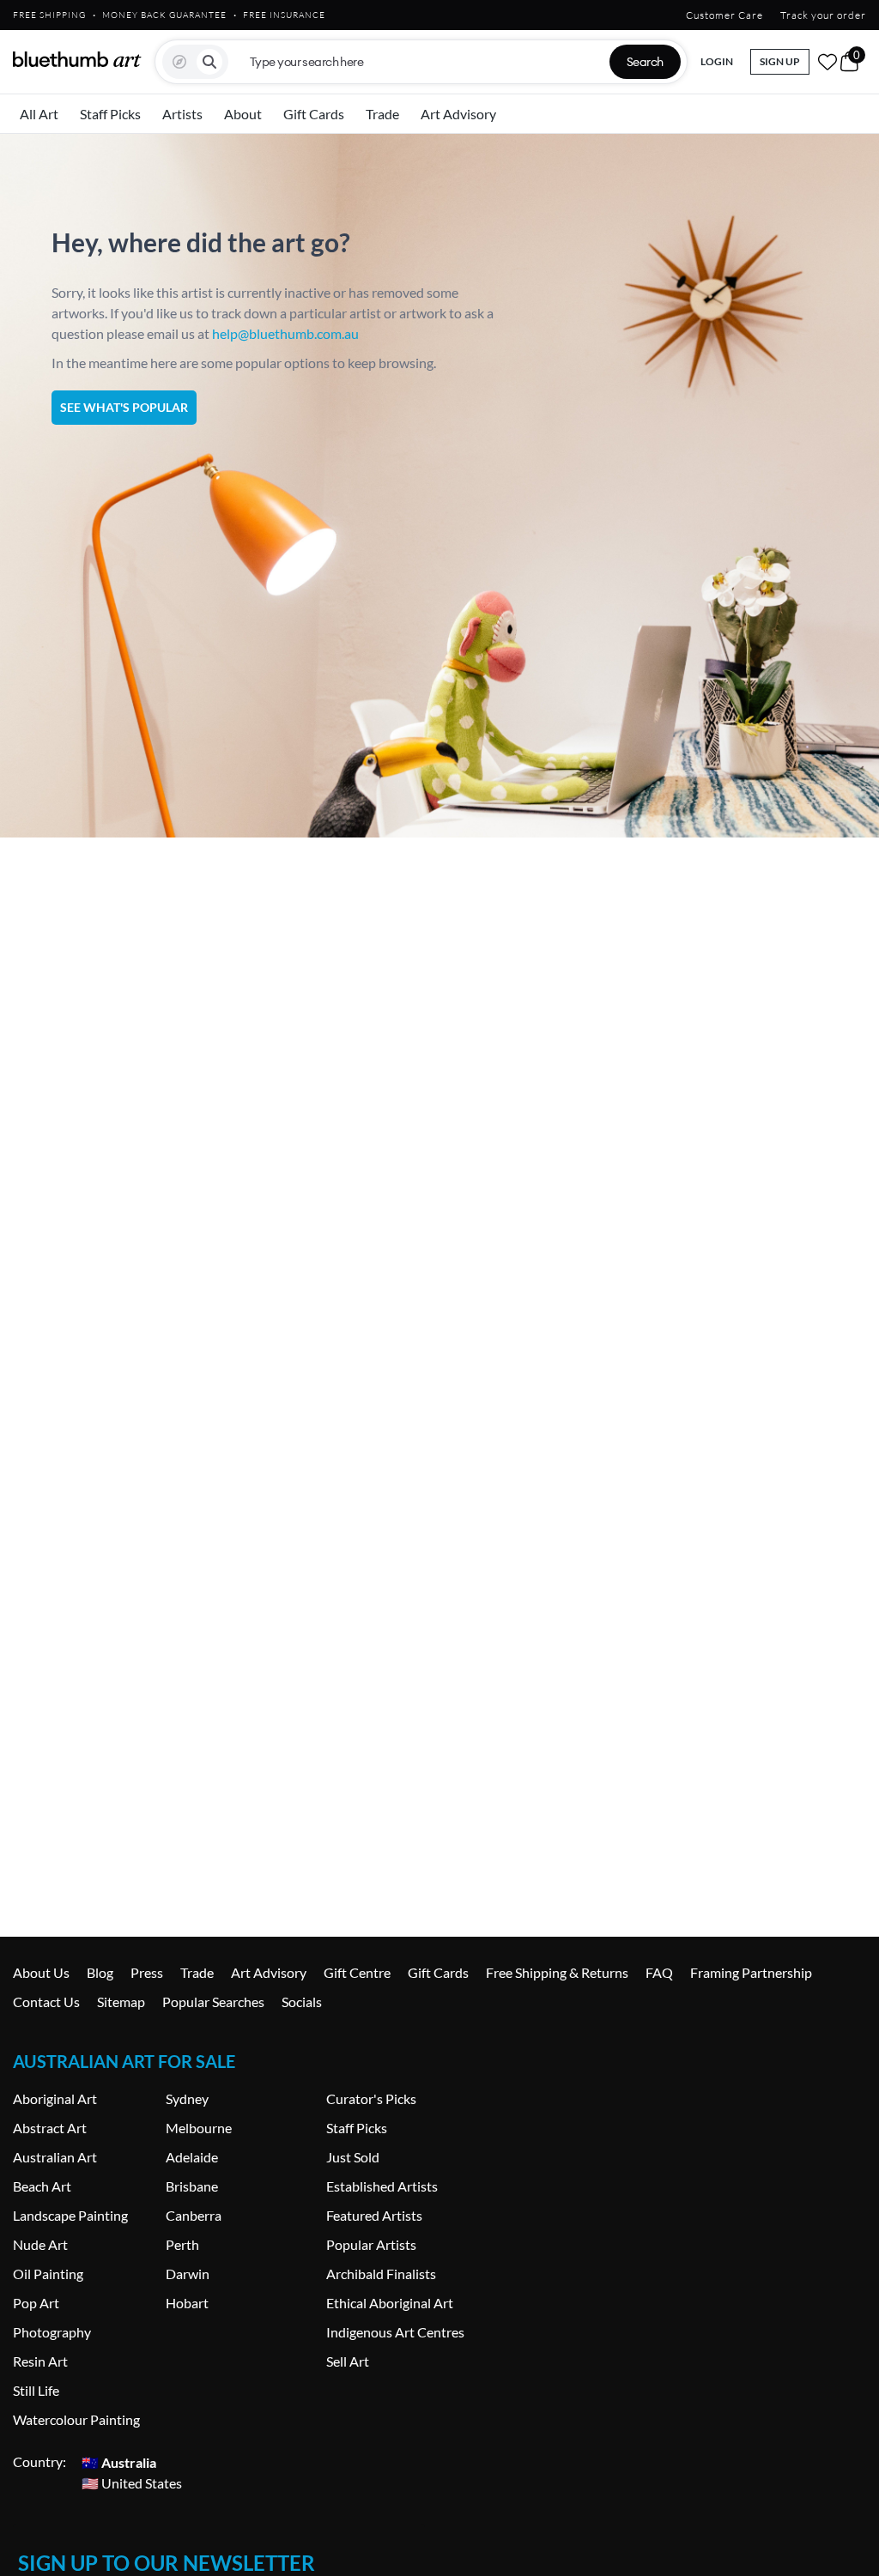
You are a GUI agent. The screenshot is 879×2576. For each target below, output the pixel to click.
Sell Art (348, 2361)
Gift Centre (357, 1972)
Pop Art (36, 2303)
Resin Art (40, 2361)
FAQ (659, 1972)
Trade (382, 114)
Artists (182, 114)
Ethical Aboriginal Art (390, 2303)
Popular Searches (213, 2002)
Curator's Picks (371, 2098)
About (243, 114)
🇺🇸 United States (132, 2482)
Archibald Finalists (381, 2274)
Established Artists (382, 2186)
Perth (182, 2244)
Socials (302, 2002)
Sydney (187, 2098)
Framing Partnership (751, 1972)
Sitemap (121, 2002)
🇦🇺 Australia (119, 2461)
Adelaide (192, 2157)
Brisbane (192, 2186)
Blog (100, 1972)
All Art (39, 114)
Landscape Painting (70, 2215)
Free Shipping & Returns (557, 1972)
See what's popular (124, 407)
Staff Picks (110, 114)
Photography (52, 2332)
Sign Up (780, 61)
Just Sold (353, 2157)
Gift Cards (314, 114)
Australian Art (55, 2157)
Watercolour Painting (76, 2419)
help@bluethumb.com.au (285, 333)
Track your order (823, 15)
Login (717, 61)
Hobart (187, 2303)
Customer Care (724, 15)
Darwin (188, 2274)
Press (147, 1972)
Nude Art (40, 2244)
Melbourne (199, 2128)
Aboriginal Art (55, 2098)
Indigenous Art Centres (395, 2332)
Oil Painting (48, 2274)
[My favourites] (827, 62)
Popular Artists (371, 2244)
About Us (41, 1972)
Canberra (194, 2215)
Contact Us (46, 2002)
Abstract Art (50, 2128)
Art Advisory (458, 114)
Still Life (36, 2390)
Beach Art (42, 2186)
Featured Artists (374, 2215)
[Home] (77, 59)
